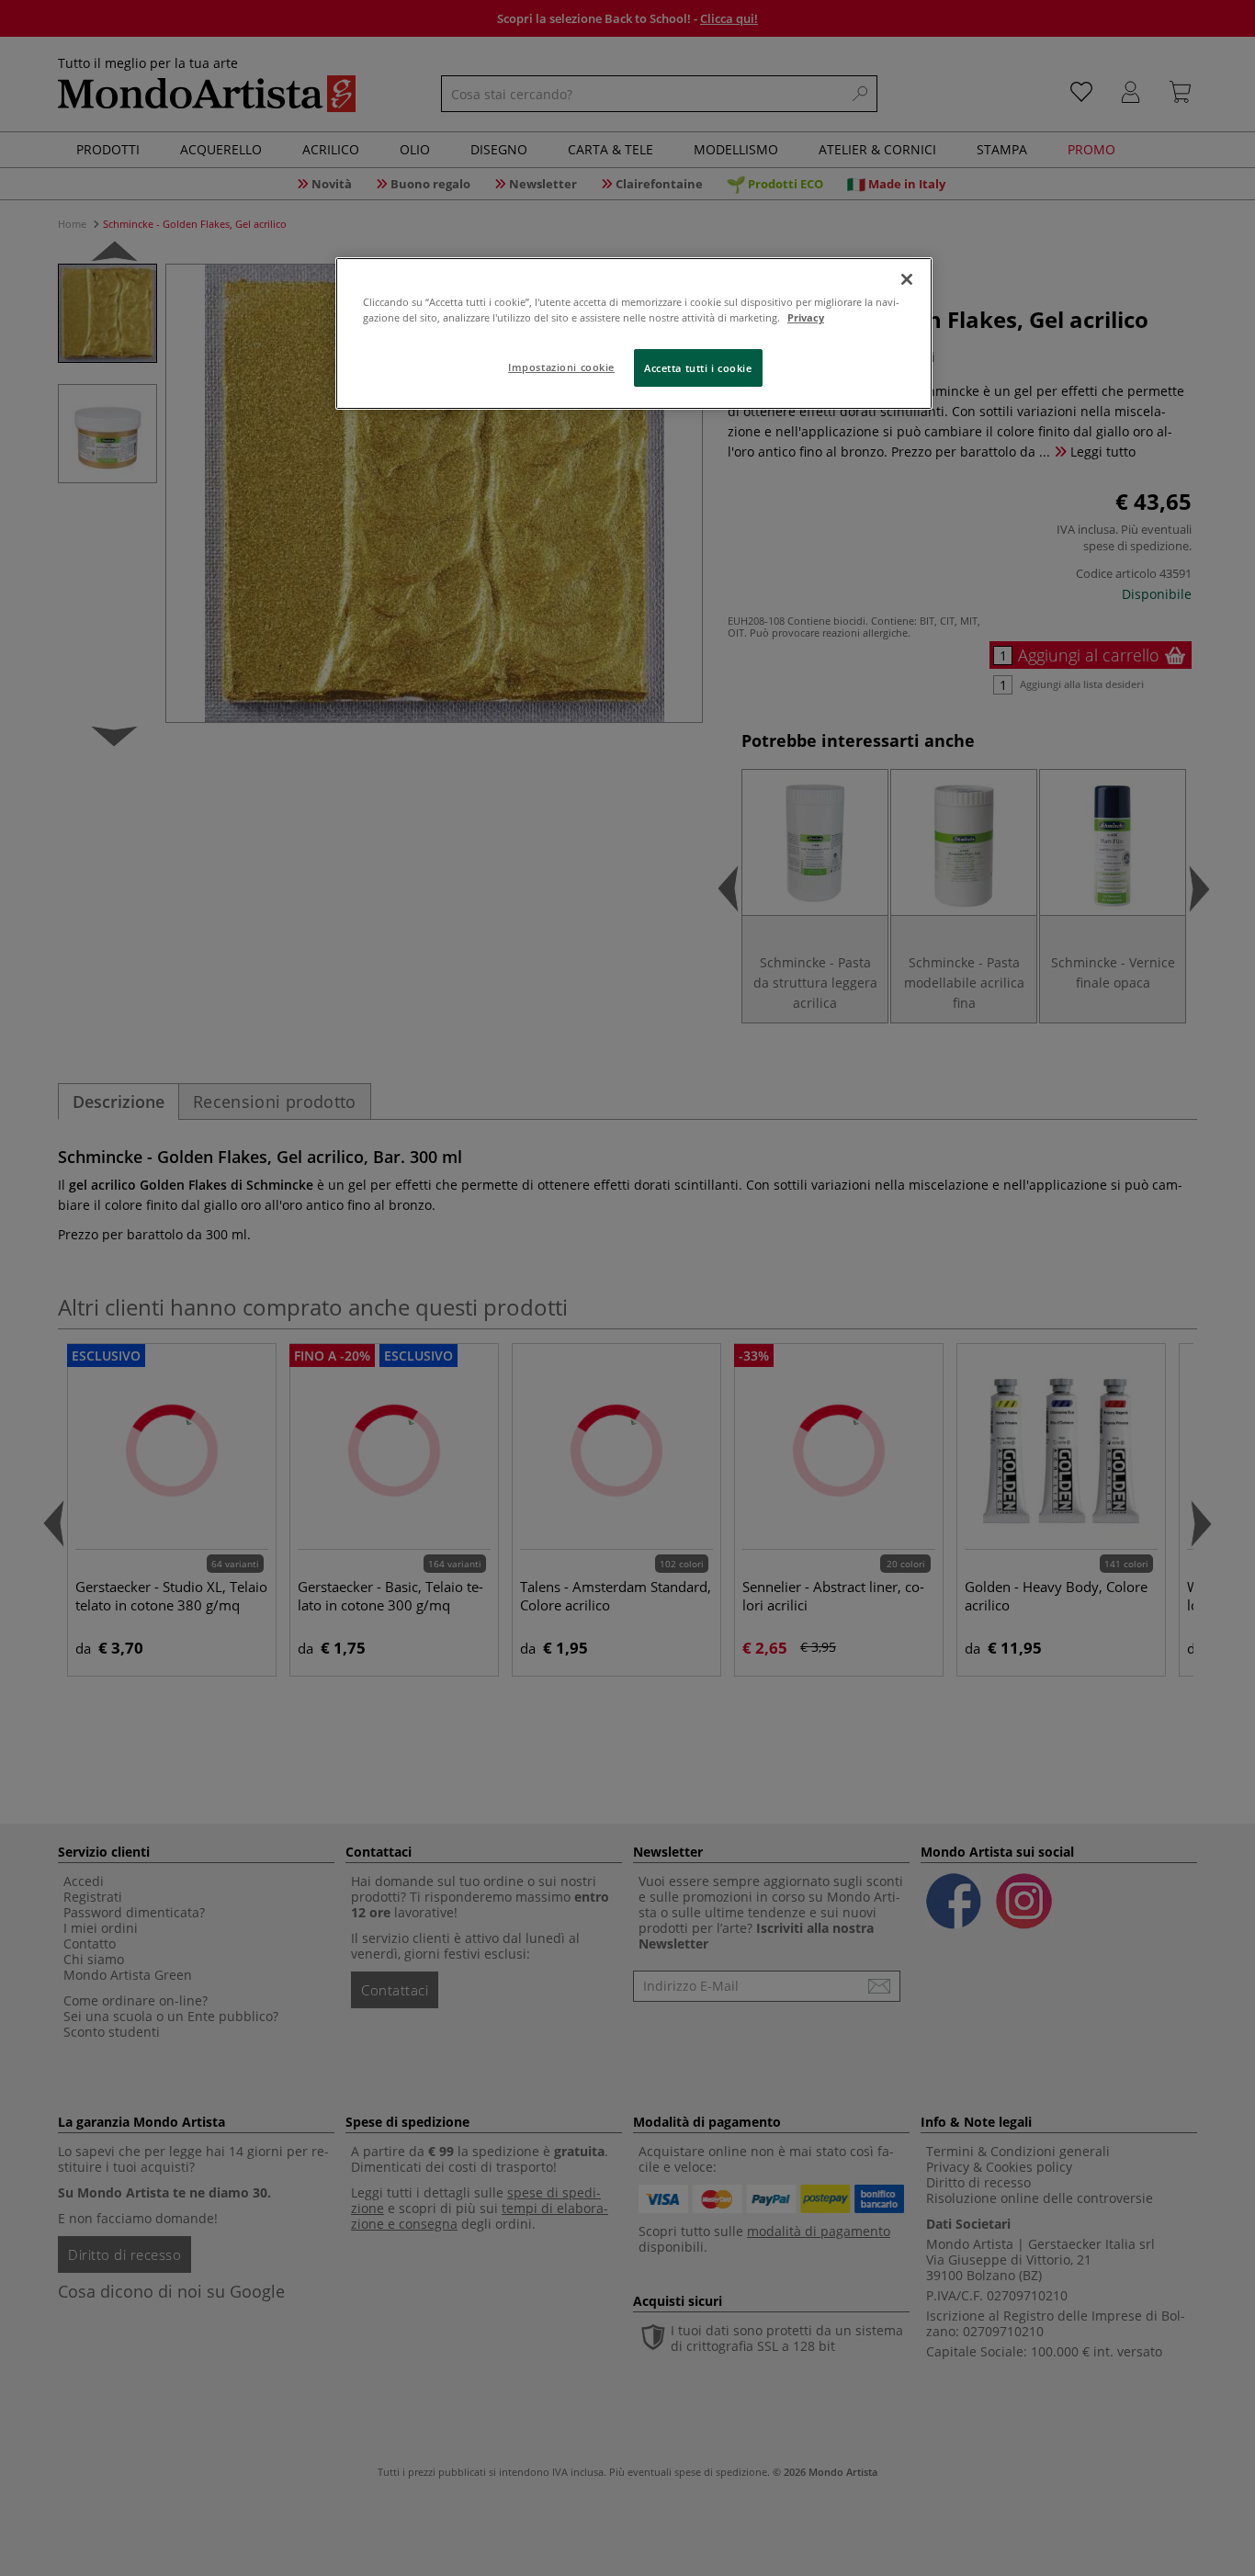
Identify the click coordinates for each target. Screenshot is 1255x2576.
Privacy (806, 317)
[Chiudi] (907, 279)
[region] (634, 333)
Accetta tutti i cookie (698, 368)
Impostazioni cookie (561, 367)
